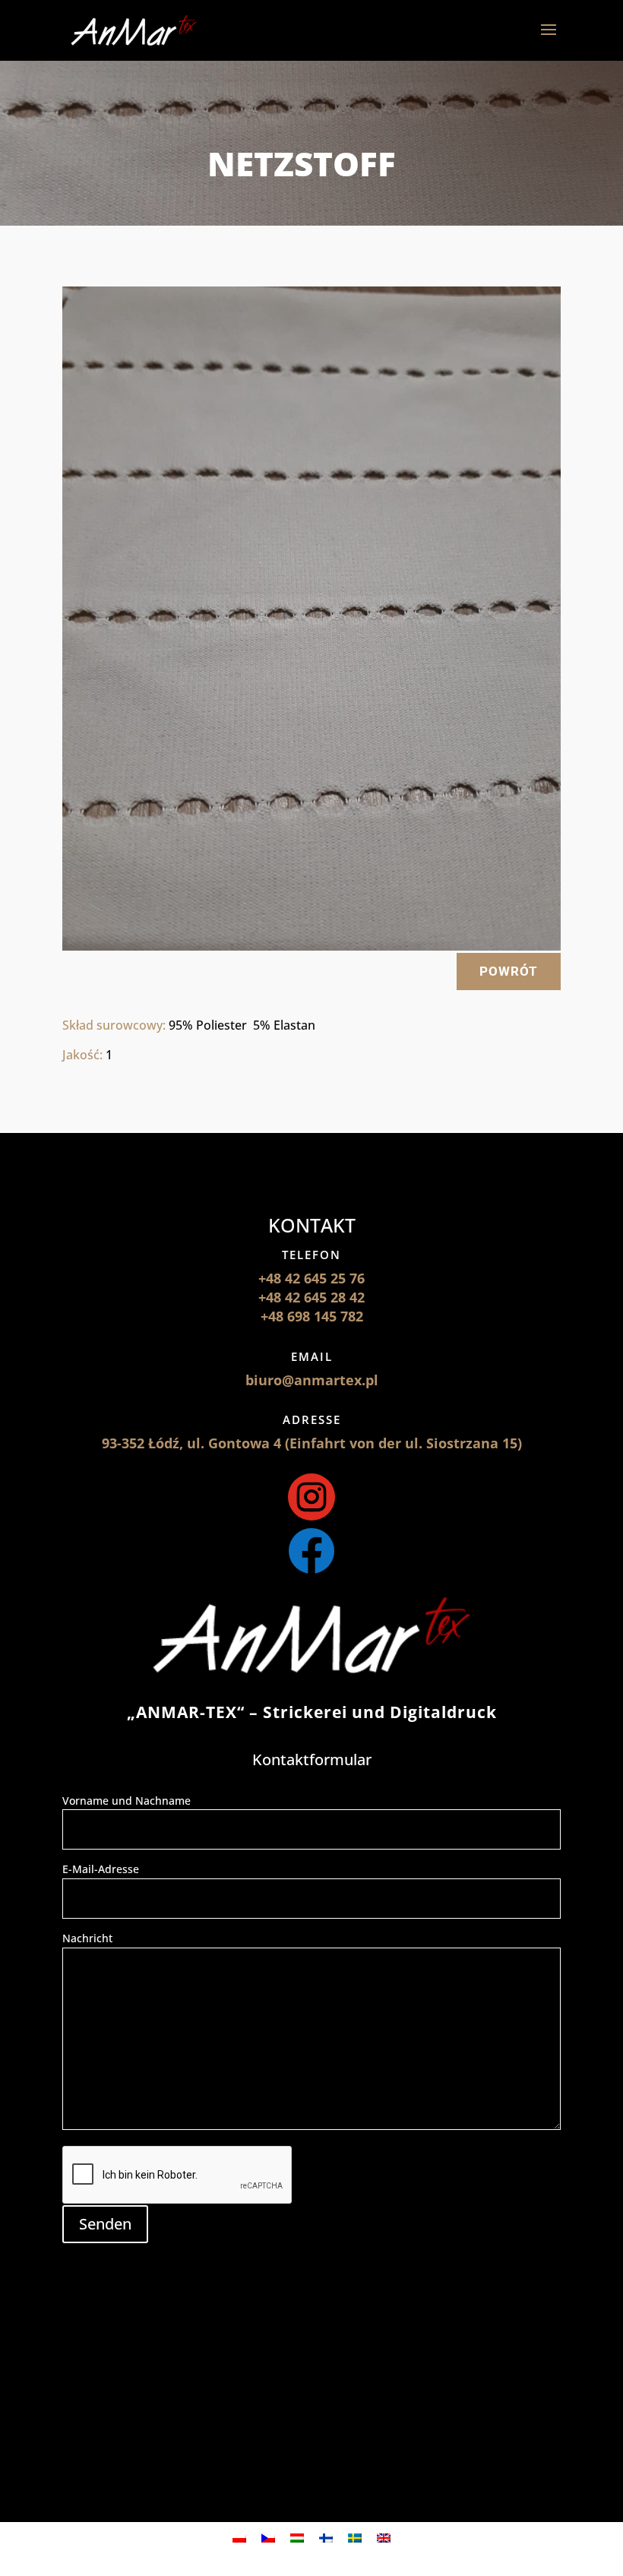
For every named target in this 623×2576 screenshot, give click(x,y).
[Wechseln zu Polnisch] (239, 2538)
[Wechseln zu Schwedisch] (355, 2538)
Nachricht (87, 1938)
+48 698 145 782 (312, 1316)
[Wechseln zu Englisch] (384, 2538)
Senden (105, 2224)
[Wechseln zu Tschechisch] (268, 2538)
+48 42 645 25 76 (311, 1278)
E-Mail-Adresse (101, 1869)
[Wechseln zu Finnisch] (326, 2538)
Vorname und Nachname (126, 1801)
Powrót (509, 971)
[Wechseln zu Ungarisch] (297, 2538)
